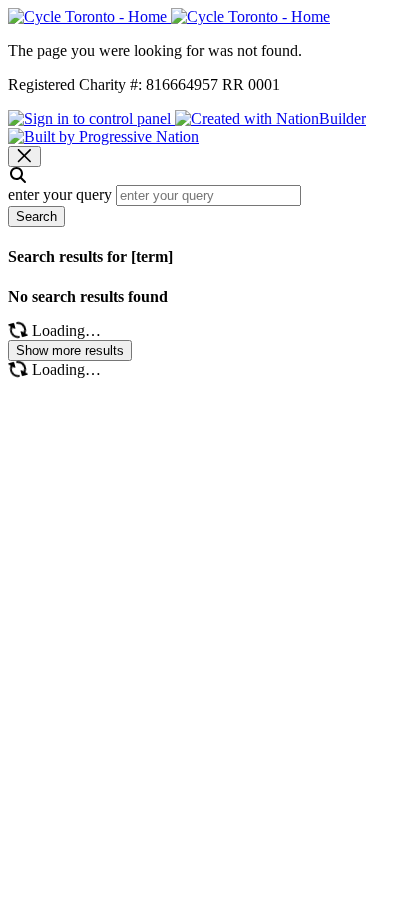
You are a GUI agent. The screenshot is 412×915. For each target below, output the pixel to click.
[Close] (24, 156)
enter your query (60, 194)
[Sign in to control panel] (91, 118)
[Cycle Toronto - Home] (169, 16)
